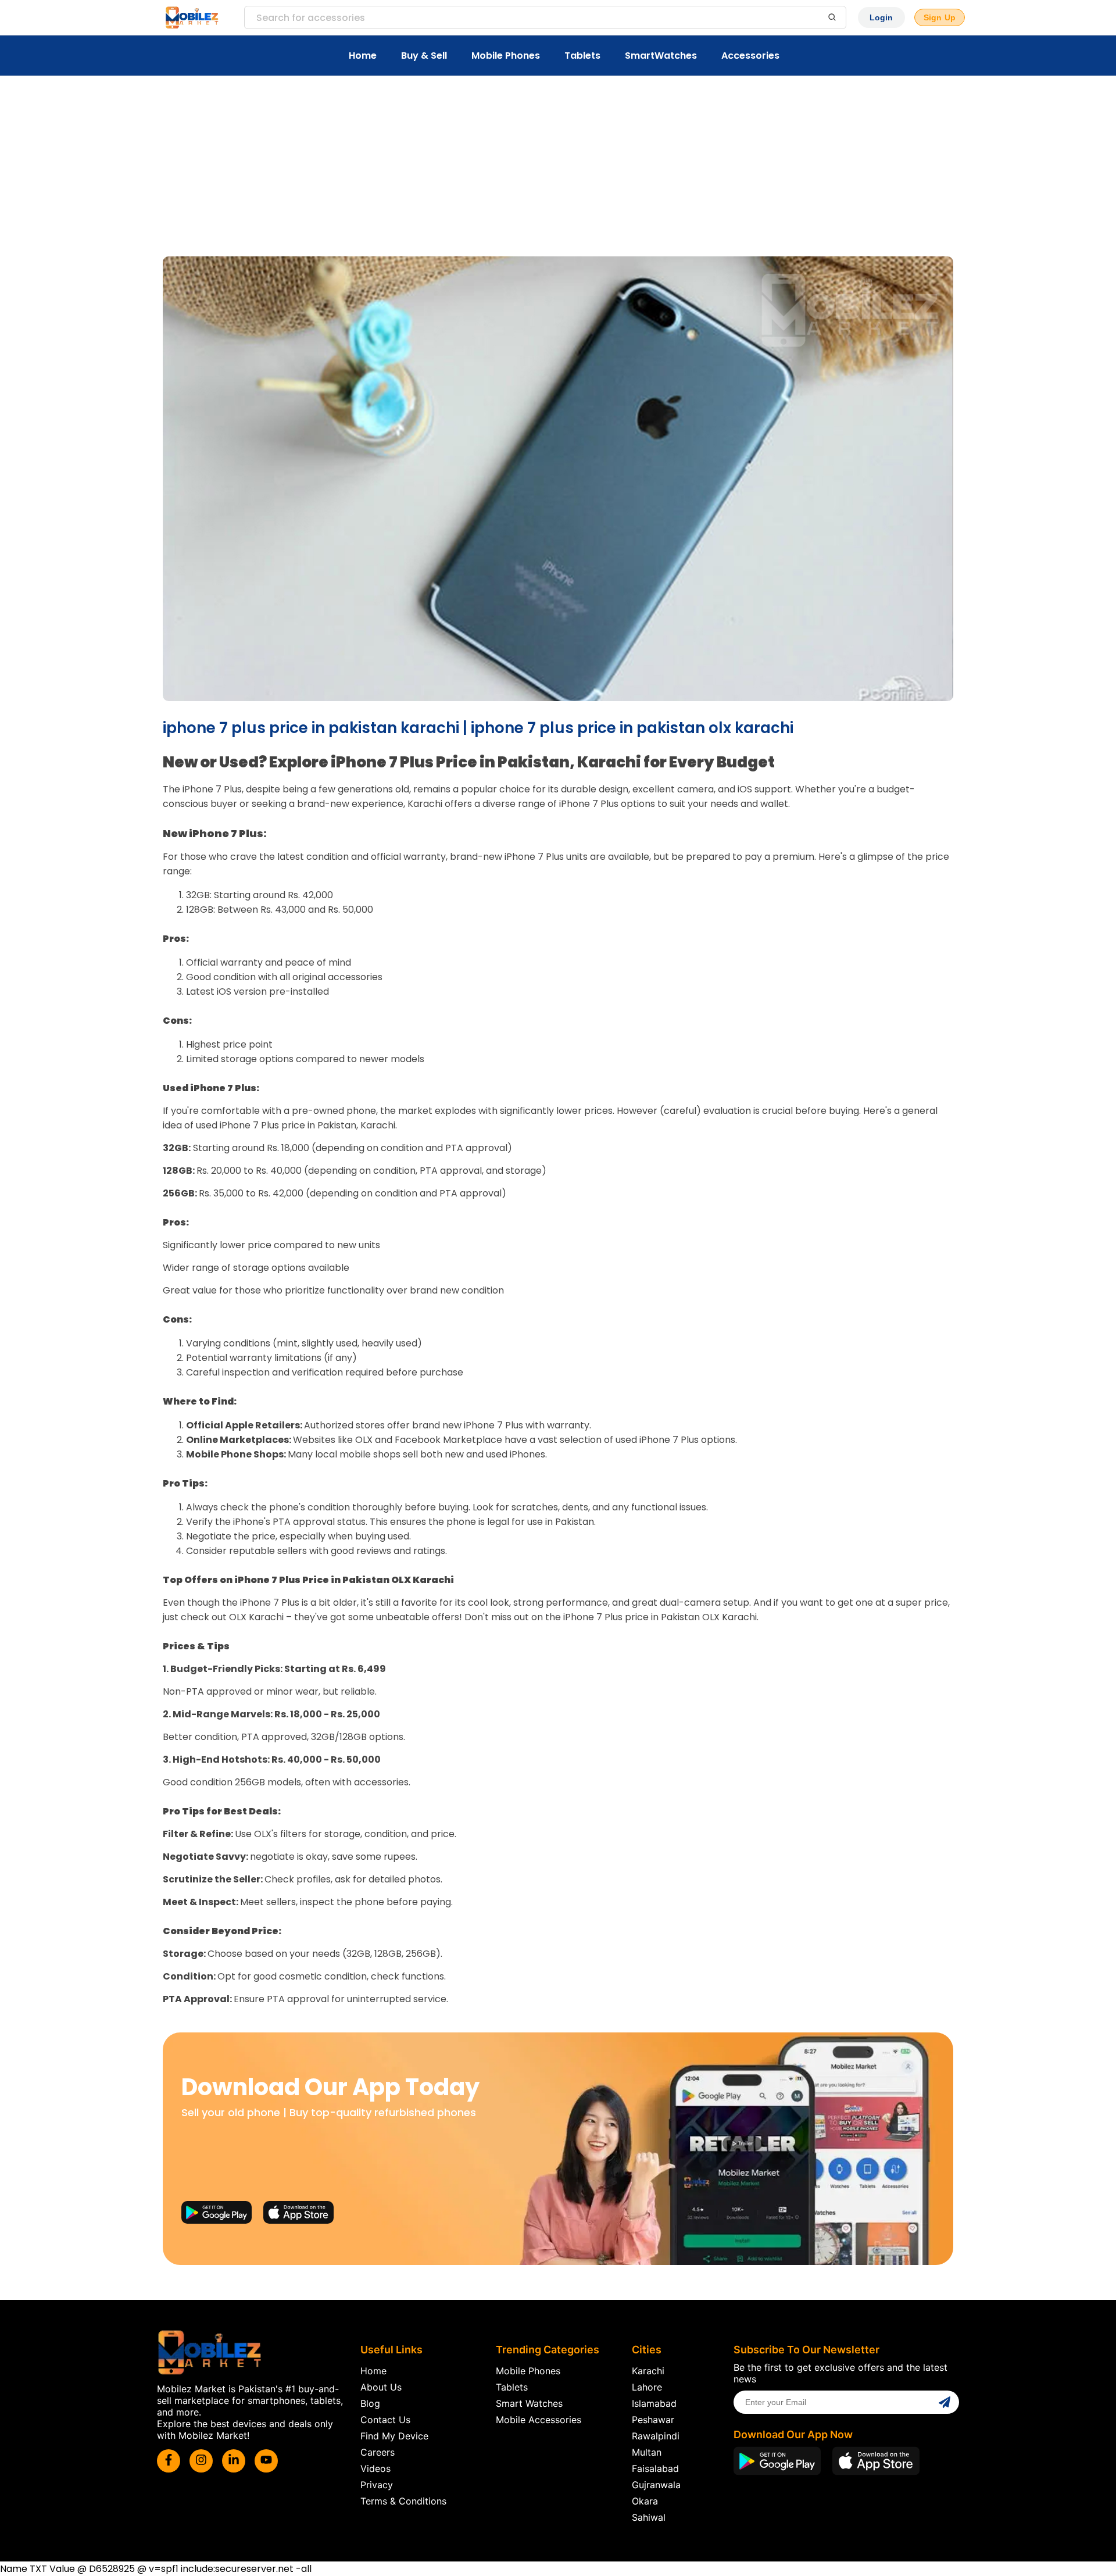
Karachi (648, 2371)
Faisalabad (655, 2468)
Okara (645, 2501)
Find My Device (394, 2436)
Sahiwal (649, 2517)
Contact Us (385, 2420)
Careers (378, 2452)
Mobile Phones (506, 56)
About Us (381, 2387)
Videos (375, 2468)
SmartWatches (661, 56)
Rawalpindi (656, 2436)
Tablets (582, 56)
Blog (370, 2403)
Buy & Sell (424, 56)
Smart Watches (529, 2403)
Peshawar (653, 2420)
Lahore (647, 2387)
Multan (647, 2452)
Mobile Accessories (539, 2420)
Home (363, 56)
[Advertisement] (558, 163)
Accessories (750, 56)
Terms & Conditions (403, 2501)
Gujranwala (656, 2485)
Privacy (377, 2485)
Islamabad (654, 2403)
